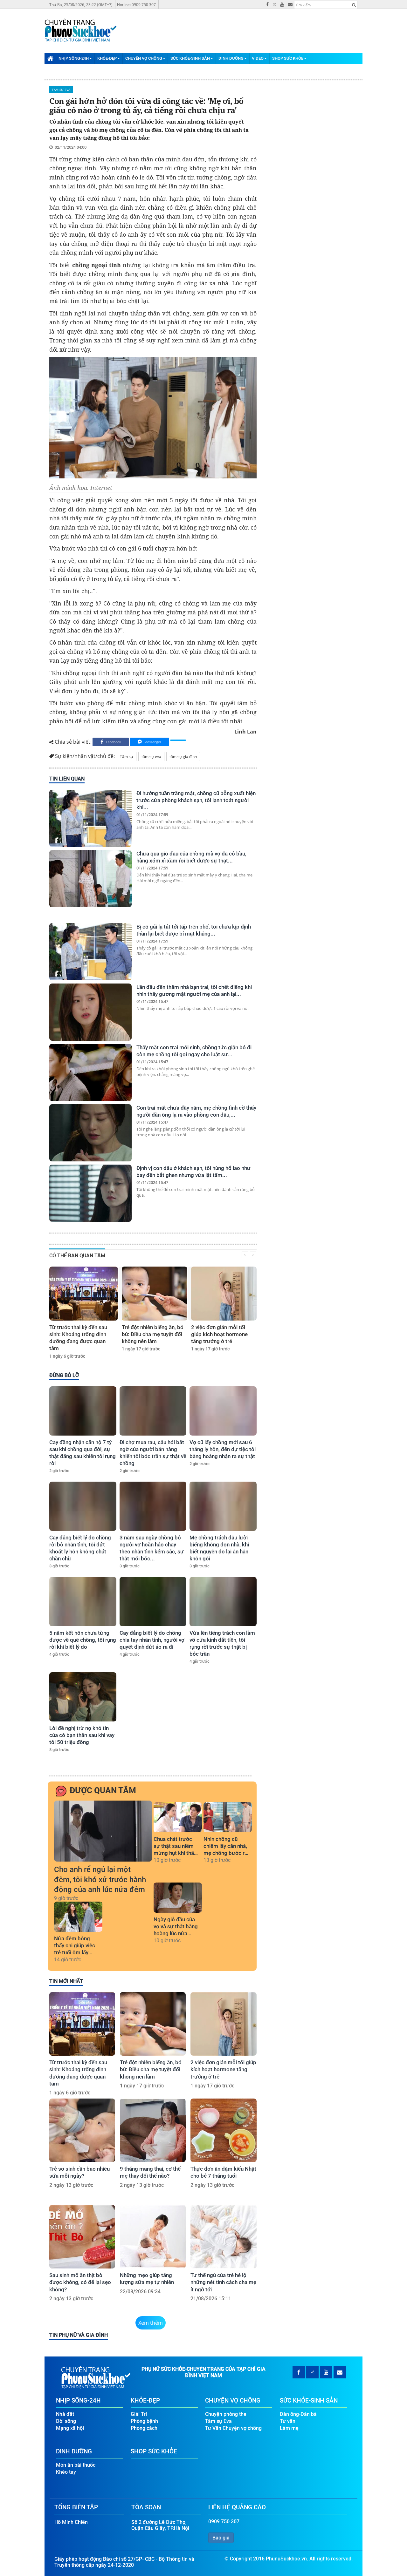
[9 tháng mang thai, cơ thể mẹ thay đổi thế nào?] (153, 2130)
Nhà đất (65, 2414)
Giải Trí (139, 2414)
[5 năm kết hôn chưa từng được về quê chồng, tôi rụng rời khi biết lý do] (83, 1602)
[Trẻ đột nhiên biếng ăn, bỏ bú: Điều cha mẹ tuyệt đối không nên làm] (155, 1294)
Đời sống (66, 2421)
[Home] (50, 58)
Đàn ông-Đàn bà (298, 2414)
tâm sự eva (151, 757)
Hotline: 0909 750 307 (136, 5)
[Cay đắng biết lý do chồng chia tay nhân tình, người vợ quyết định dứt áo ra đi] (153, 1602)
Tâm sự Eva (61, 90)
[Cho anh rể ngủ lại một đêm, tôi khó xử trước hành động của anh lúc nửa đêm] (103, 1831)
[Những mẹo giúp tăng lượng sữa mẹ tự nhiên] (153, 2237)
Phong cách (144, 2428)
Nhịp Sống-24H (74, 58)
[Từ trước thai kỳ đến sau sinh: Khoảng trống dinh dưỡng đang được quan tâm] (84, 1294)
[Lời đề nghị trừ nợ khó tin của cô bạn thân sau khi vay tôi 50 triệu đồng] (83, 1697)
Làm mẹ (289, 2428)
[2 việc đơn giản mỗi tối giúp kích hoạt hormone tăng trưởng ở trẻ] (224, 1294)
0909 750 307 (224, 2522)
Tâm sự (127, 757)
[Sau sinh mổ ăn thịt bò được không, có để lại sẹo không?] (82, 2237)
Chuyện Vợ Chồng (144, 58)
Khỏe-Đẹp (107, 58)
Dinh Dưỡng (231, 58)
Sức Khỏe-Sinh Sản (190, 58)
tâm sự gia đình (183, 757)
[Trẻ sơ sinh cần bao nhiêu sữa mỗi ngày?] (82, 2130)
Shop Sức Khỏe (288, 58)
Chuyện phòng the (226, 2414)
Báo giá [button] (221, 2538)
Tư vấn (288, 2421)
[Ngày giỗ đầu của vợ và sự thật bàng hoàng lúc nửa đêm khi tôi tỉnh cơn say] (178, 1898)
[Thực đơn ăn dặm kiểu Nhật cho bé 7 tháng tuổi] (223, 2130)
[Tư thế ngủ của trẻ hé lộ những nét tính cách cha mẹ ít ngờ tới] (223, 2237)
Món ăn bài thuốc (76, 2465)
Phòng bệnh (144, 2421)
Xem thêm (151, 2323)
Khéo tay (66, 2472)
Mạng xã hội (70, 2428)
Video (258, 58)
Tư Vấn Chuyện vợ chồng (233, 2428)
